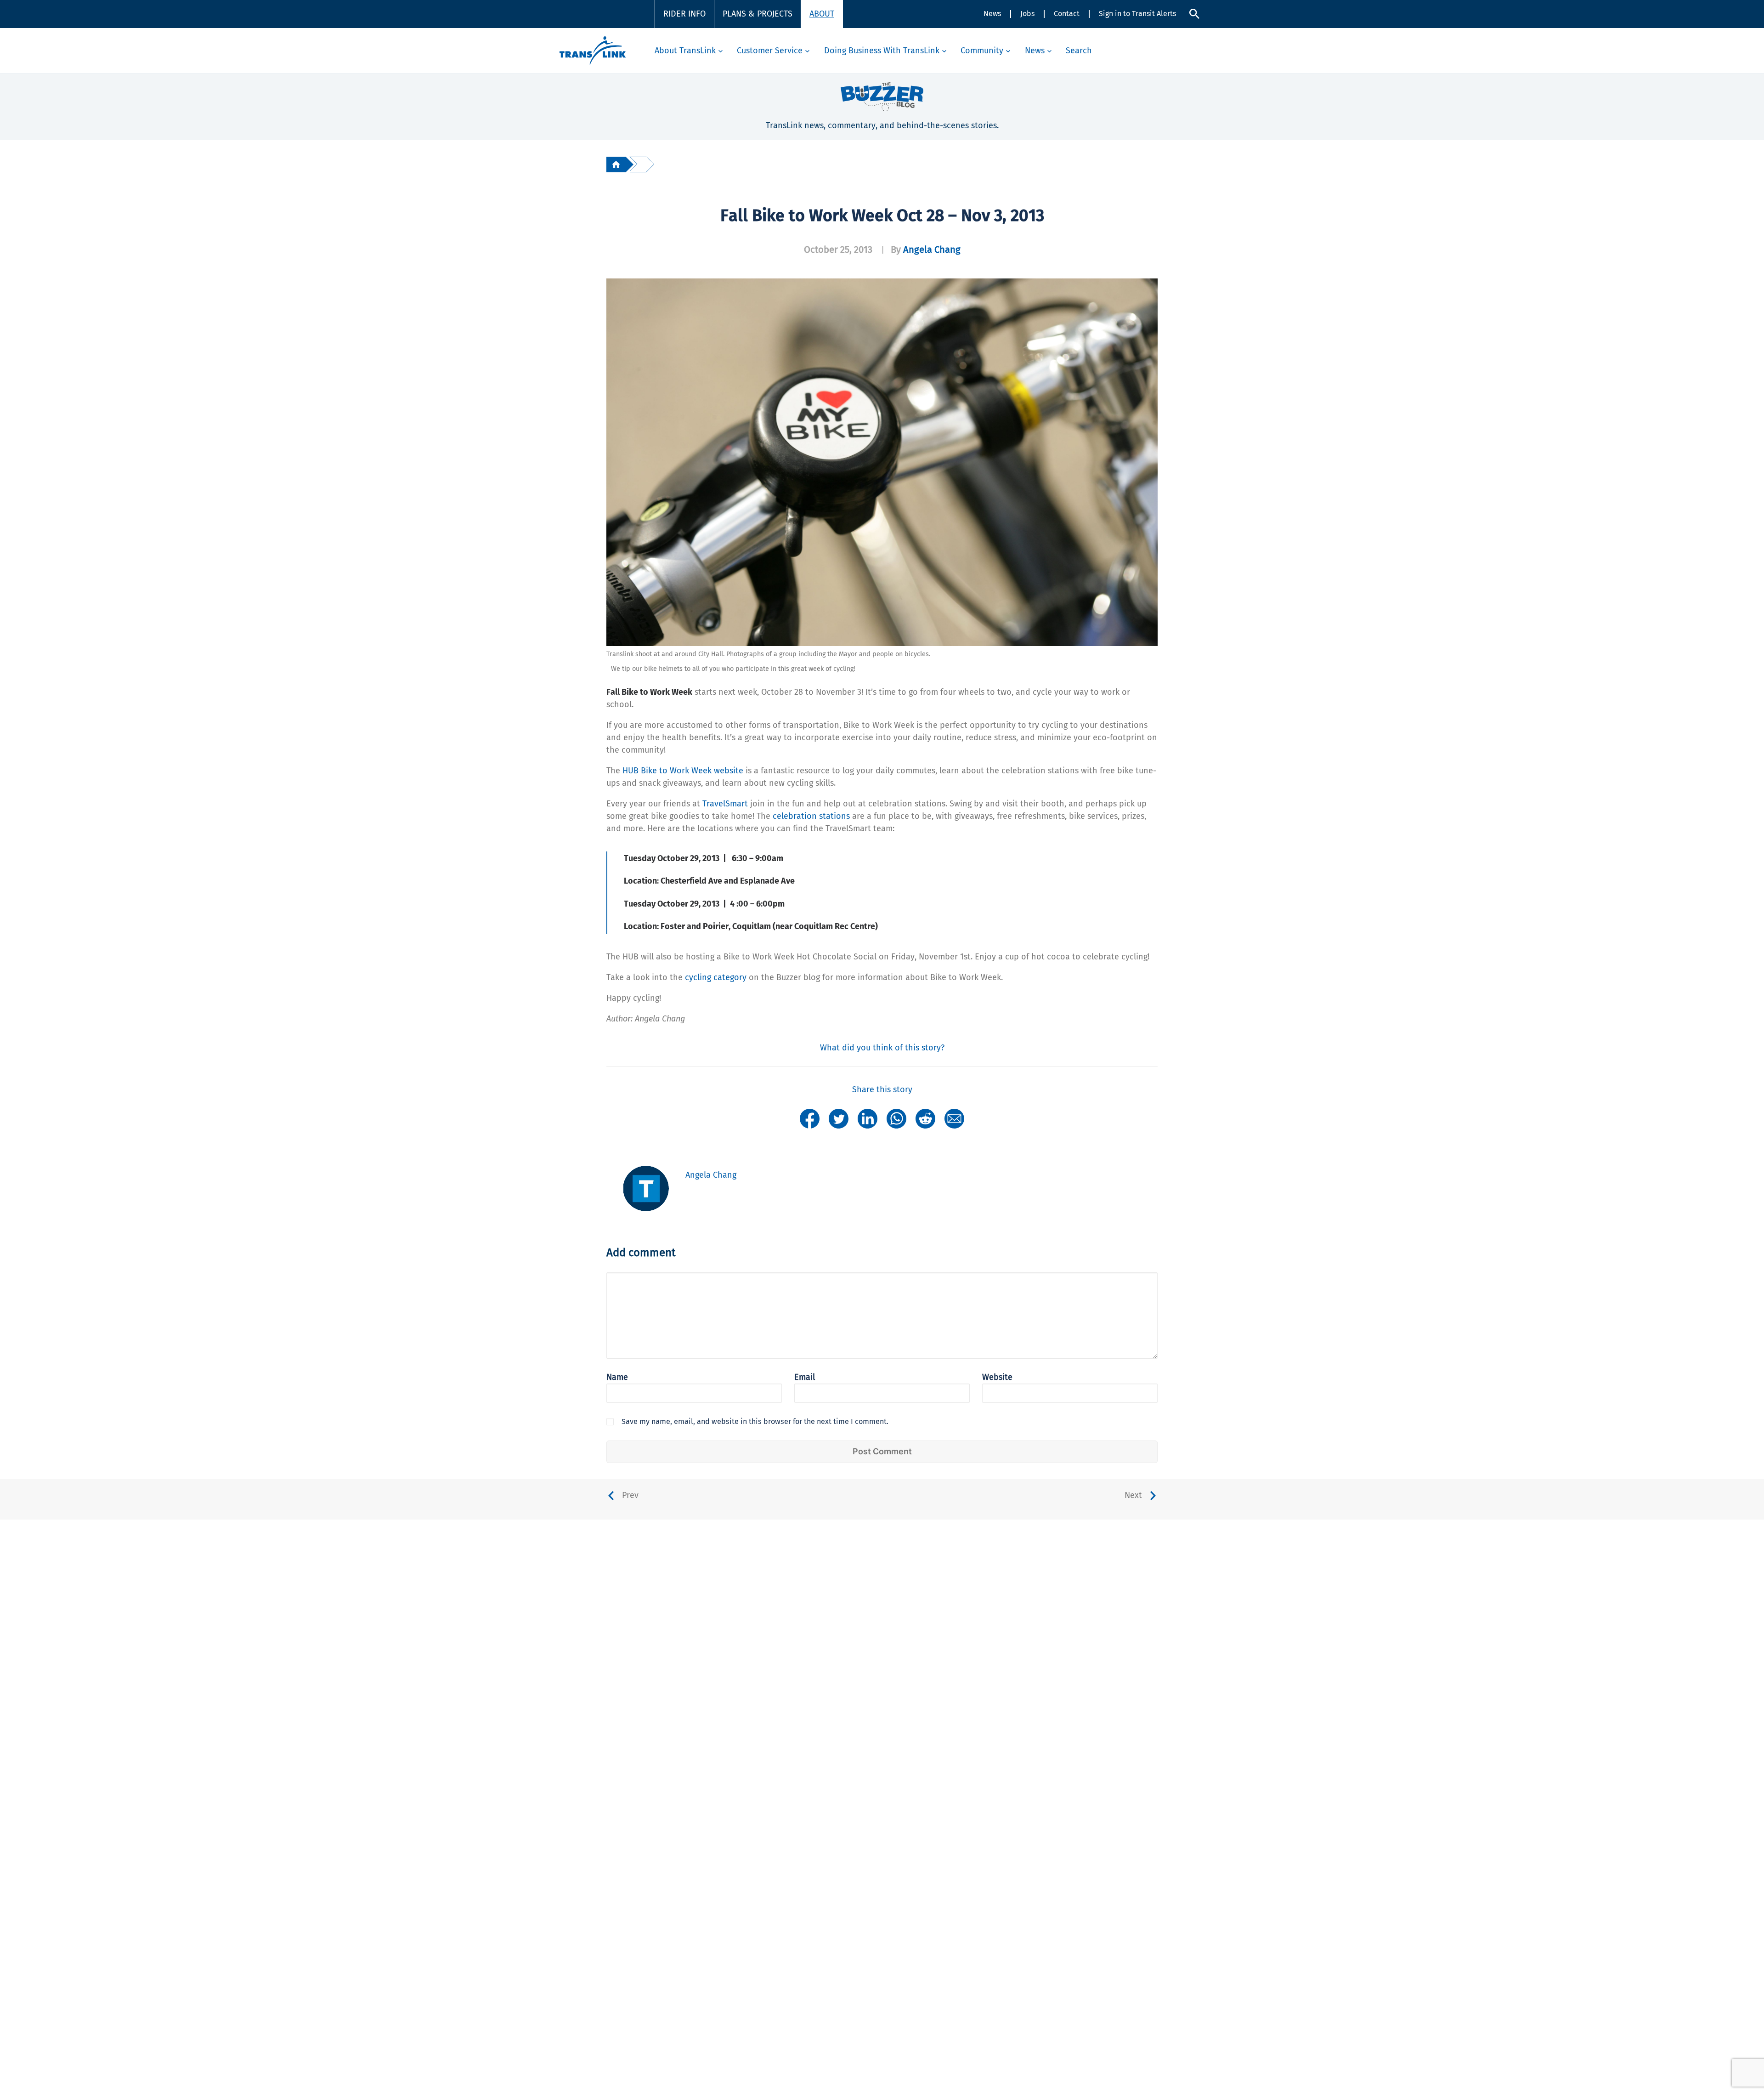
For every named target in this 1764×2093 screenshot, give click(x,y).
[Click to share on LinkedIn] (868, 1118)
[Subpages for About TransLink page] (721, 51)
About (822, 14)
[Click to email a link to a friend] (954, 1118)
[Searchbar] (1194, 14)
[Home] (616, 164)
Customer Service (770, 51)
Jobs (1027, 14)
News (992, 14)
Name (617, 1377)
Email (805, 1377)
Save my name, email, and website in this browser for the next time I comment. (755, 1421)
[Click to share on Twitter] (839, 1118)
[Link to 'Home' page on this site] (593, 51)
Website (997, 1377)
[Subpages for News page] (1049, 51)
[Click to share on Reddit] (925, 1118)
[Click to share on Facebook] (810, 1118)
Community (982, 51)
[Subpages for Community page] (1008, 51)
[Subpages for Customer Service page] (807, 51)
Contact (1067, 14)
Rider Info (684, 14)
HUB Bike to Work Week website (684, 771)
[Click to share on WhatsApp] (896, 1118)
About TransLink (685, 51)
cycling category (716, 977)
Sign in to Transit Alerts (1137, 14)
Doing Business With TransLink (882, 51)
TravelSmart (725, 804)
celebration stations (811, 816)
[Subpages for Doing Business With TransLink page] (944, 51)
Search (1079, 51)
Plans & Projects (758, 14)
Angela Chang (932, 250)
